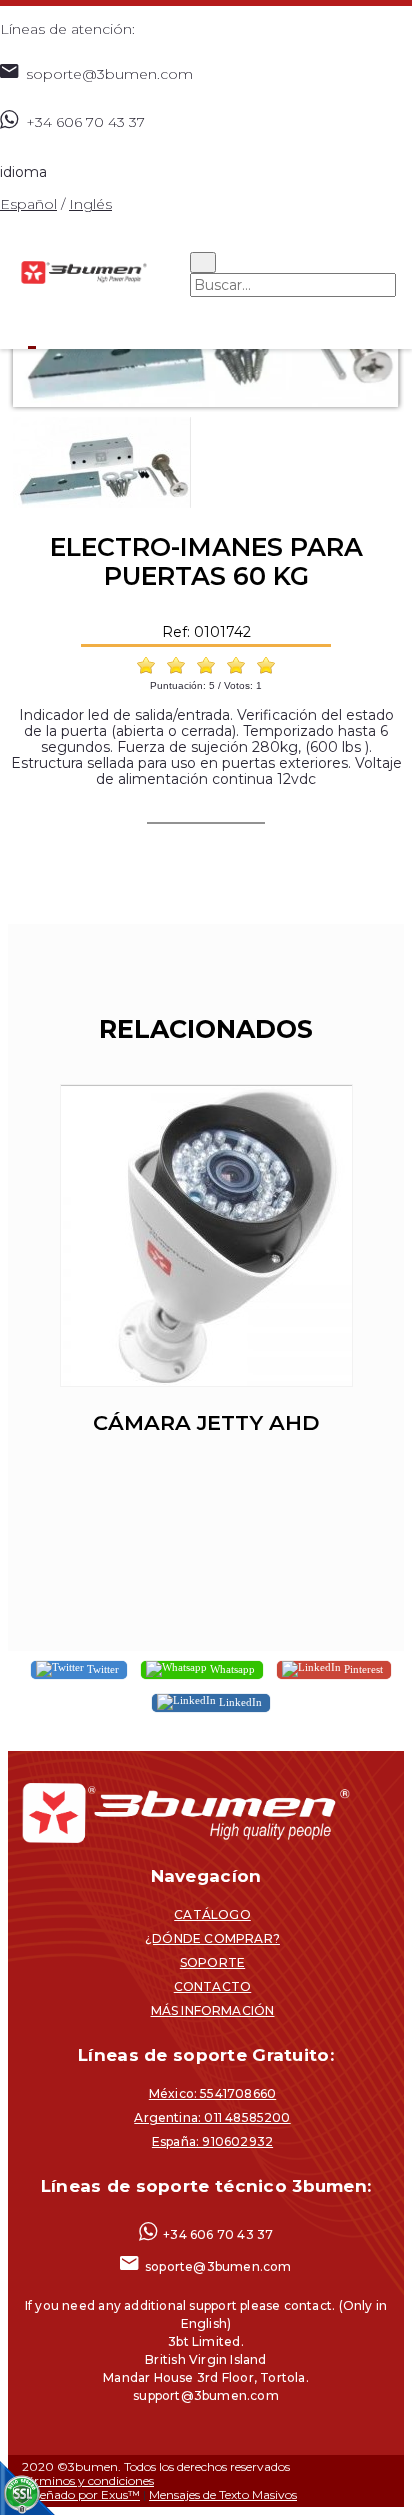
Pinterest (362, 1669)
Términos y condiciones (88, 2480)
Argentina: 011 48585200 (212, 2117)
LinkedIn (239, 1702)
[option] (206, 1281)
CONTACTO (213, 1986)
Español (28, 204)
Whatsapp (231, 1669)
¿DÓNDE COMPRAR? (212, 1938)
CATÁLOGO (212, 1914)
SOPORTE (212, 1962)
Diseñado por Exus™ (81, 2494)
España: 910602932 (212, 2141)
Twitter (101, 1669)
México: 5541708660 (212, 2093)
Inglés (90, 204)
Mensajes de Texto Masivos (223, 2494)
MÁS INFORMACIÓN (213, 2010)
